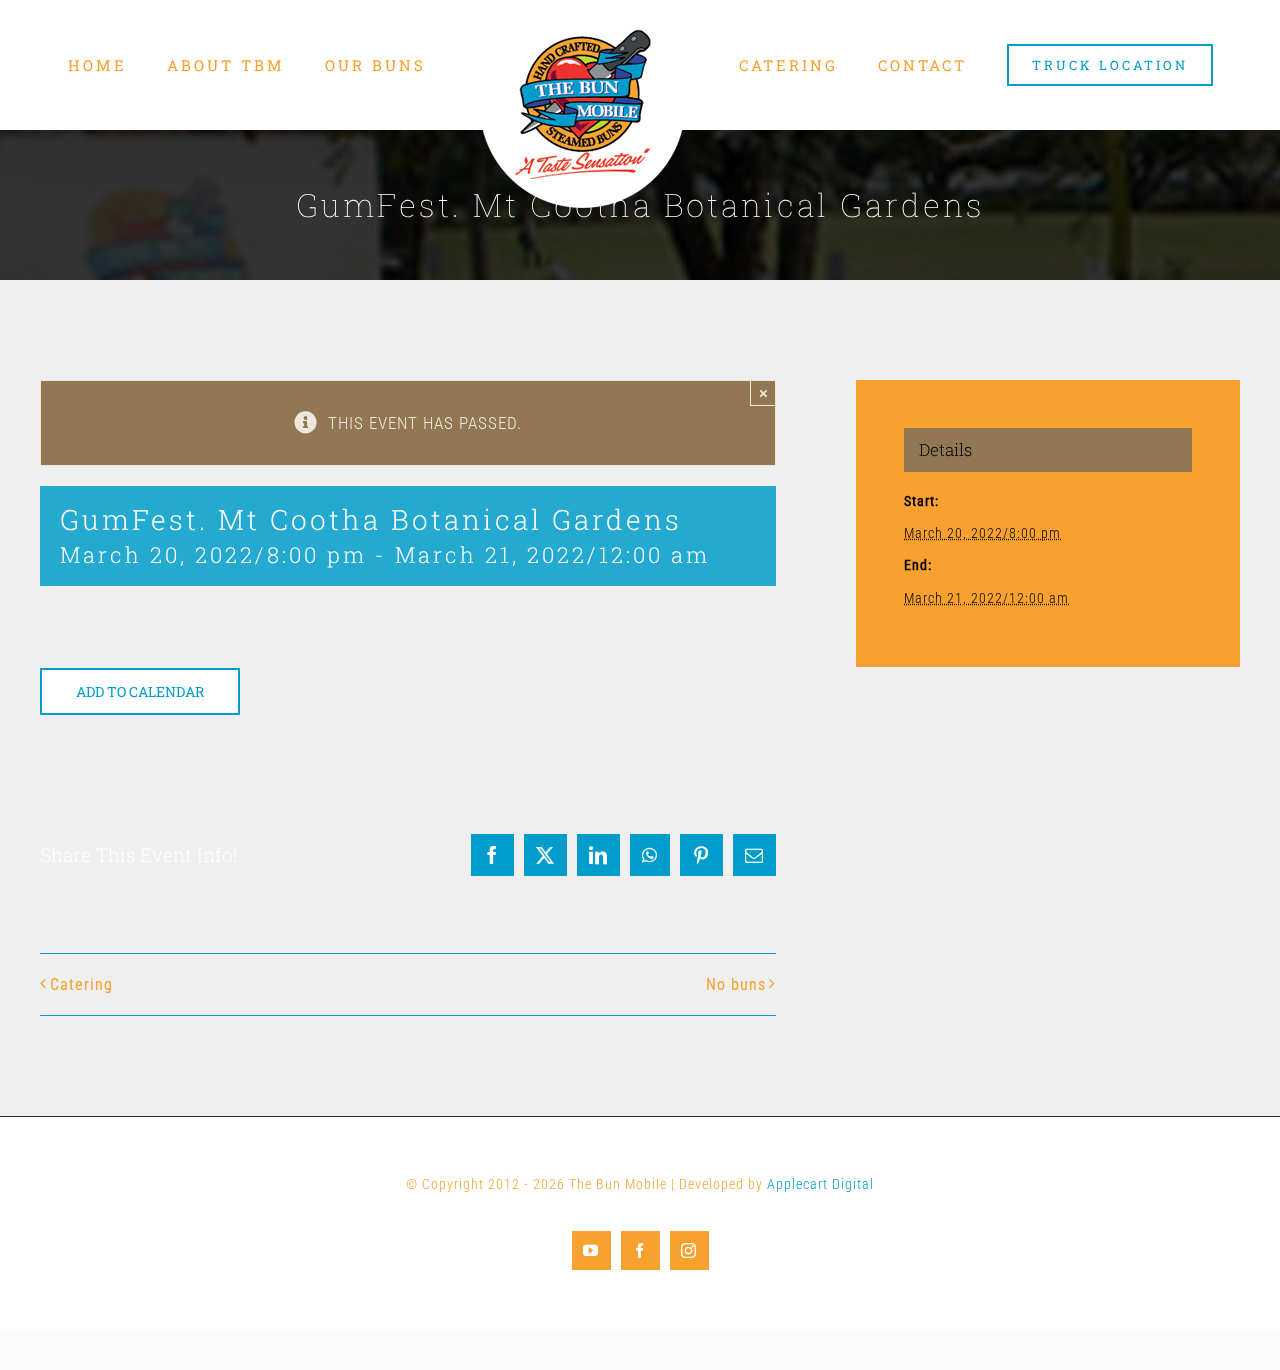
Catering (81, 984)
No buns (736, 984)
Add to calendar (140, 691)
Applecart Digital (820, 1184)
